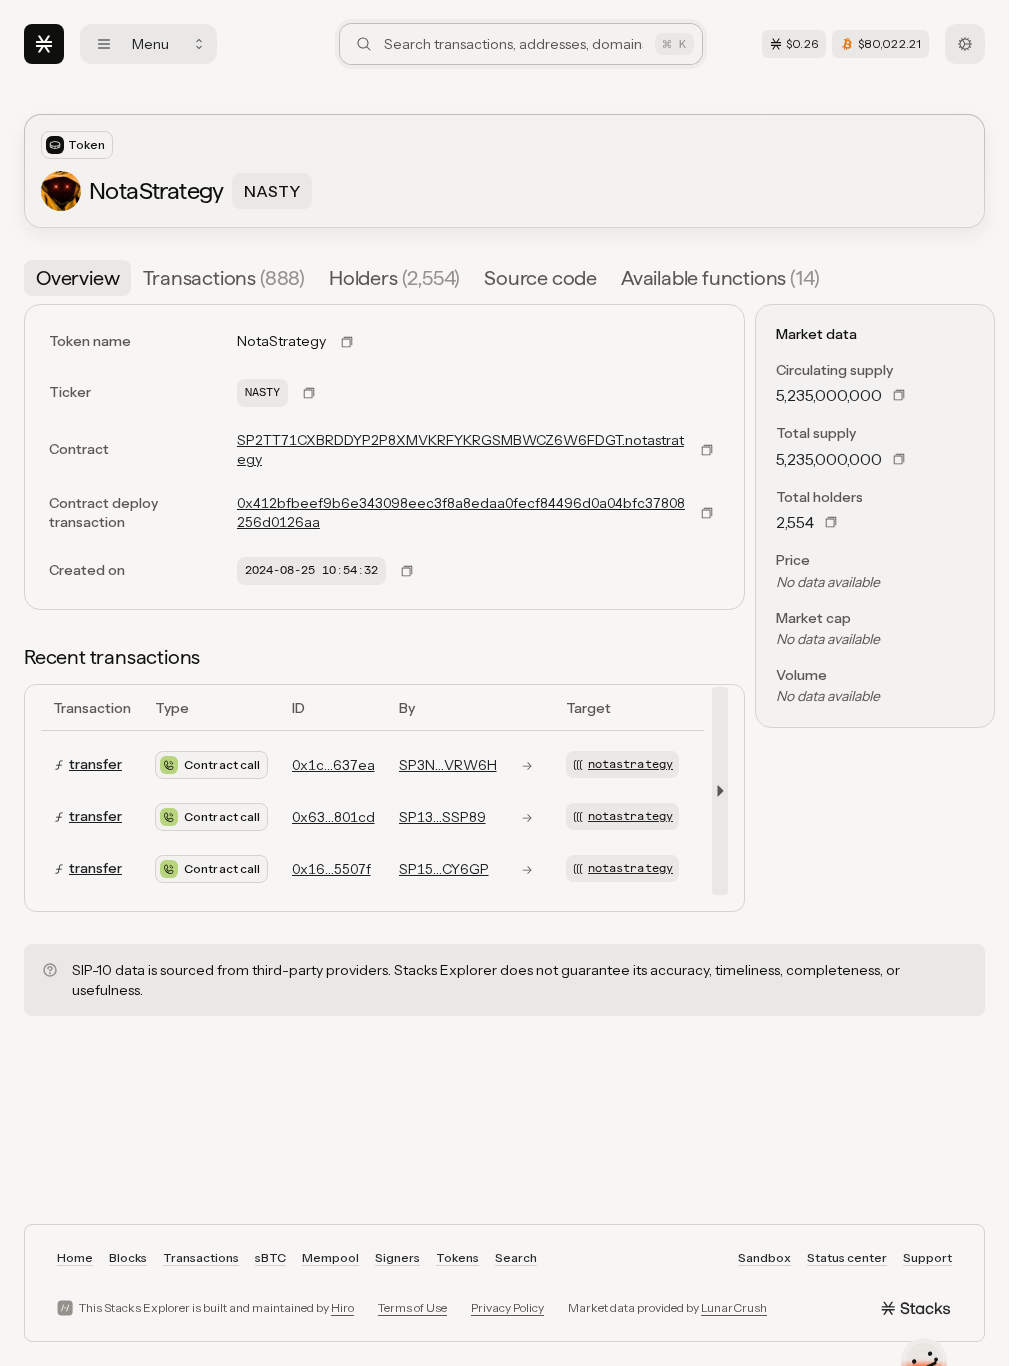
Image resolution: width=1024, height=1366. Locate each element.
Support (927, 1257)
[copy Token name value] (347, 342)
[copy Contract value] (707, 450)
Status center (847, 1257)
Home (75, 1257)
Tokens (457, 1257)
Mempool (330, 1257)
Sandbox (764, 1257)
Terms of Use (412, 1307)
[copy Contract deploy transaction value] (707, 513)
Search (516, 1257)
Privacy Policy (507, 1307)
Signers (397, 1257)
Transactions (201, 1257)
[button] (716, 791)
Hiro (342, 1307)
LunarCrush (734, 1307)
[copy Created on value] (407, 571)
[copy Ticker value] (309, 393)
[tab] (77, 278)
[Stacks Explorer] (44, 44)
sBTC (270, 1257)
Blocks (128, 1257)
